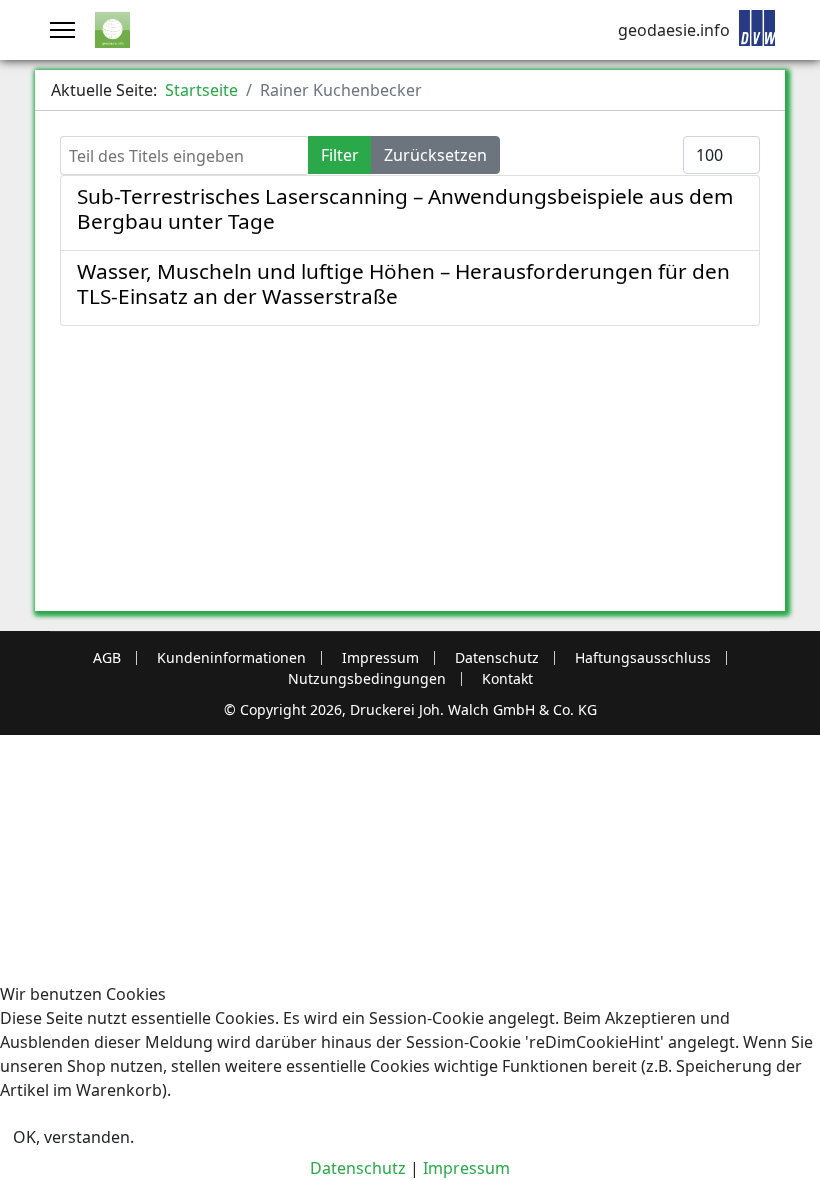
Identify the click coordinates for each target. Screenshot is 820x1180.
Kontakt (507, 679)
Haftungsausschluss (643, 658)
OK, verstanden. (73, 1137)
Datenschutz (497, 658)
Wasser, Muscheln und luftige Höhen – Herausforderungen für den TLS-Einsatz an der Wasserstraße (403, 283)
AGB (107, 658)
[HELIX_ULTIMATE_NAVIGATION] (62, 30)
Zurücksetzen (435, 155)
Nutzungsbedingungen (367, 679)
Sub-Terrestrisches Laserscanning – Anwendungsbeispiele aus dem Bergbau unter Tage (405, 208)
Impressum (380, 658)
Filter (340, 155)
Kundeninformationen (231, 658)
